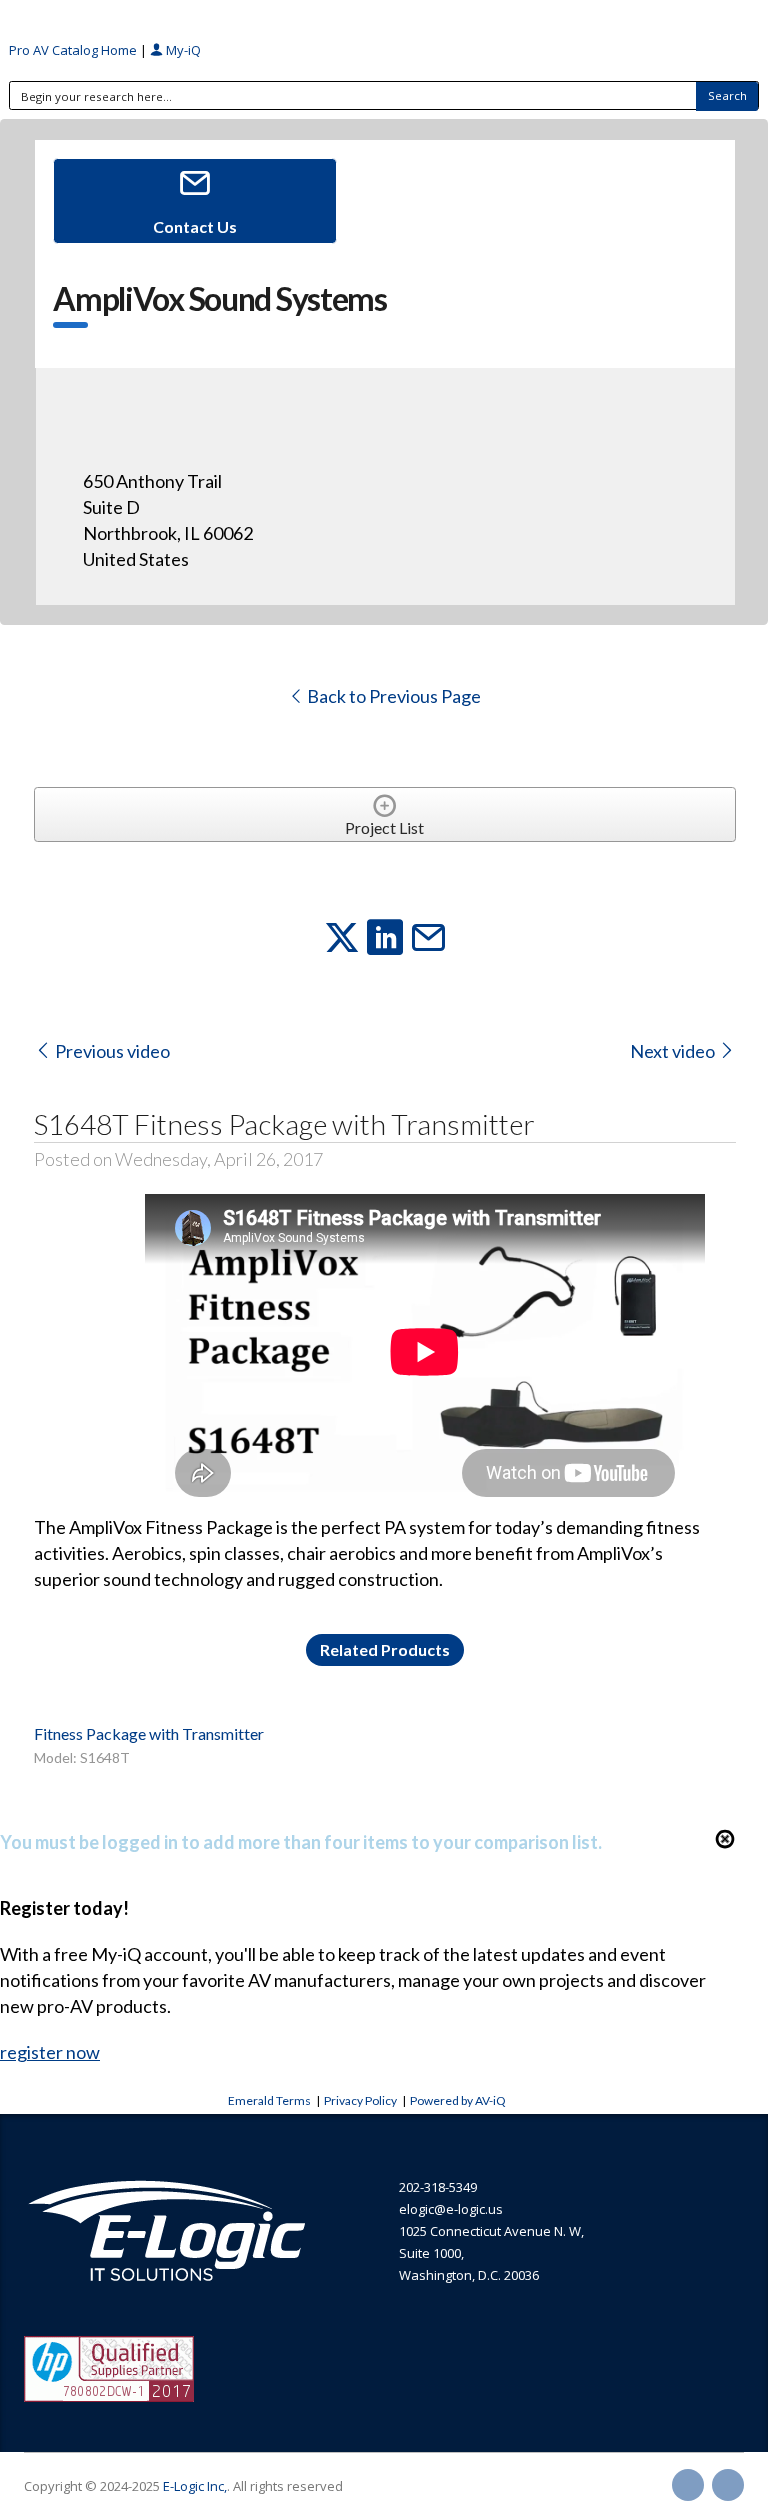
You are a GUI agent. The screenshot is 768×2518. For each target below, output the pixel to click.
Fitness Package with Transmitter (149, 1733)
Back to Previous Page (392, 696)
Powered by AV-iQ (458, 2100)
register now (50, 2052)
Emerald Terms (269, 2100)
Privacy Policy (360, 2100)
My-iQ (182, 50)
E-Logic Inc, (195, 2486)
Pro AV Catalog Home (74, 50)
